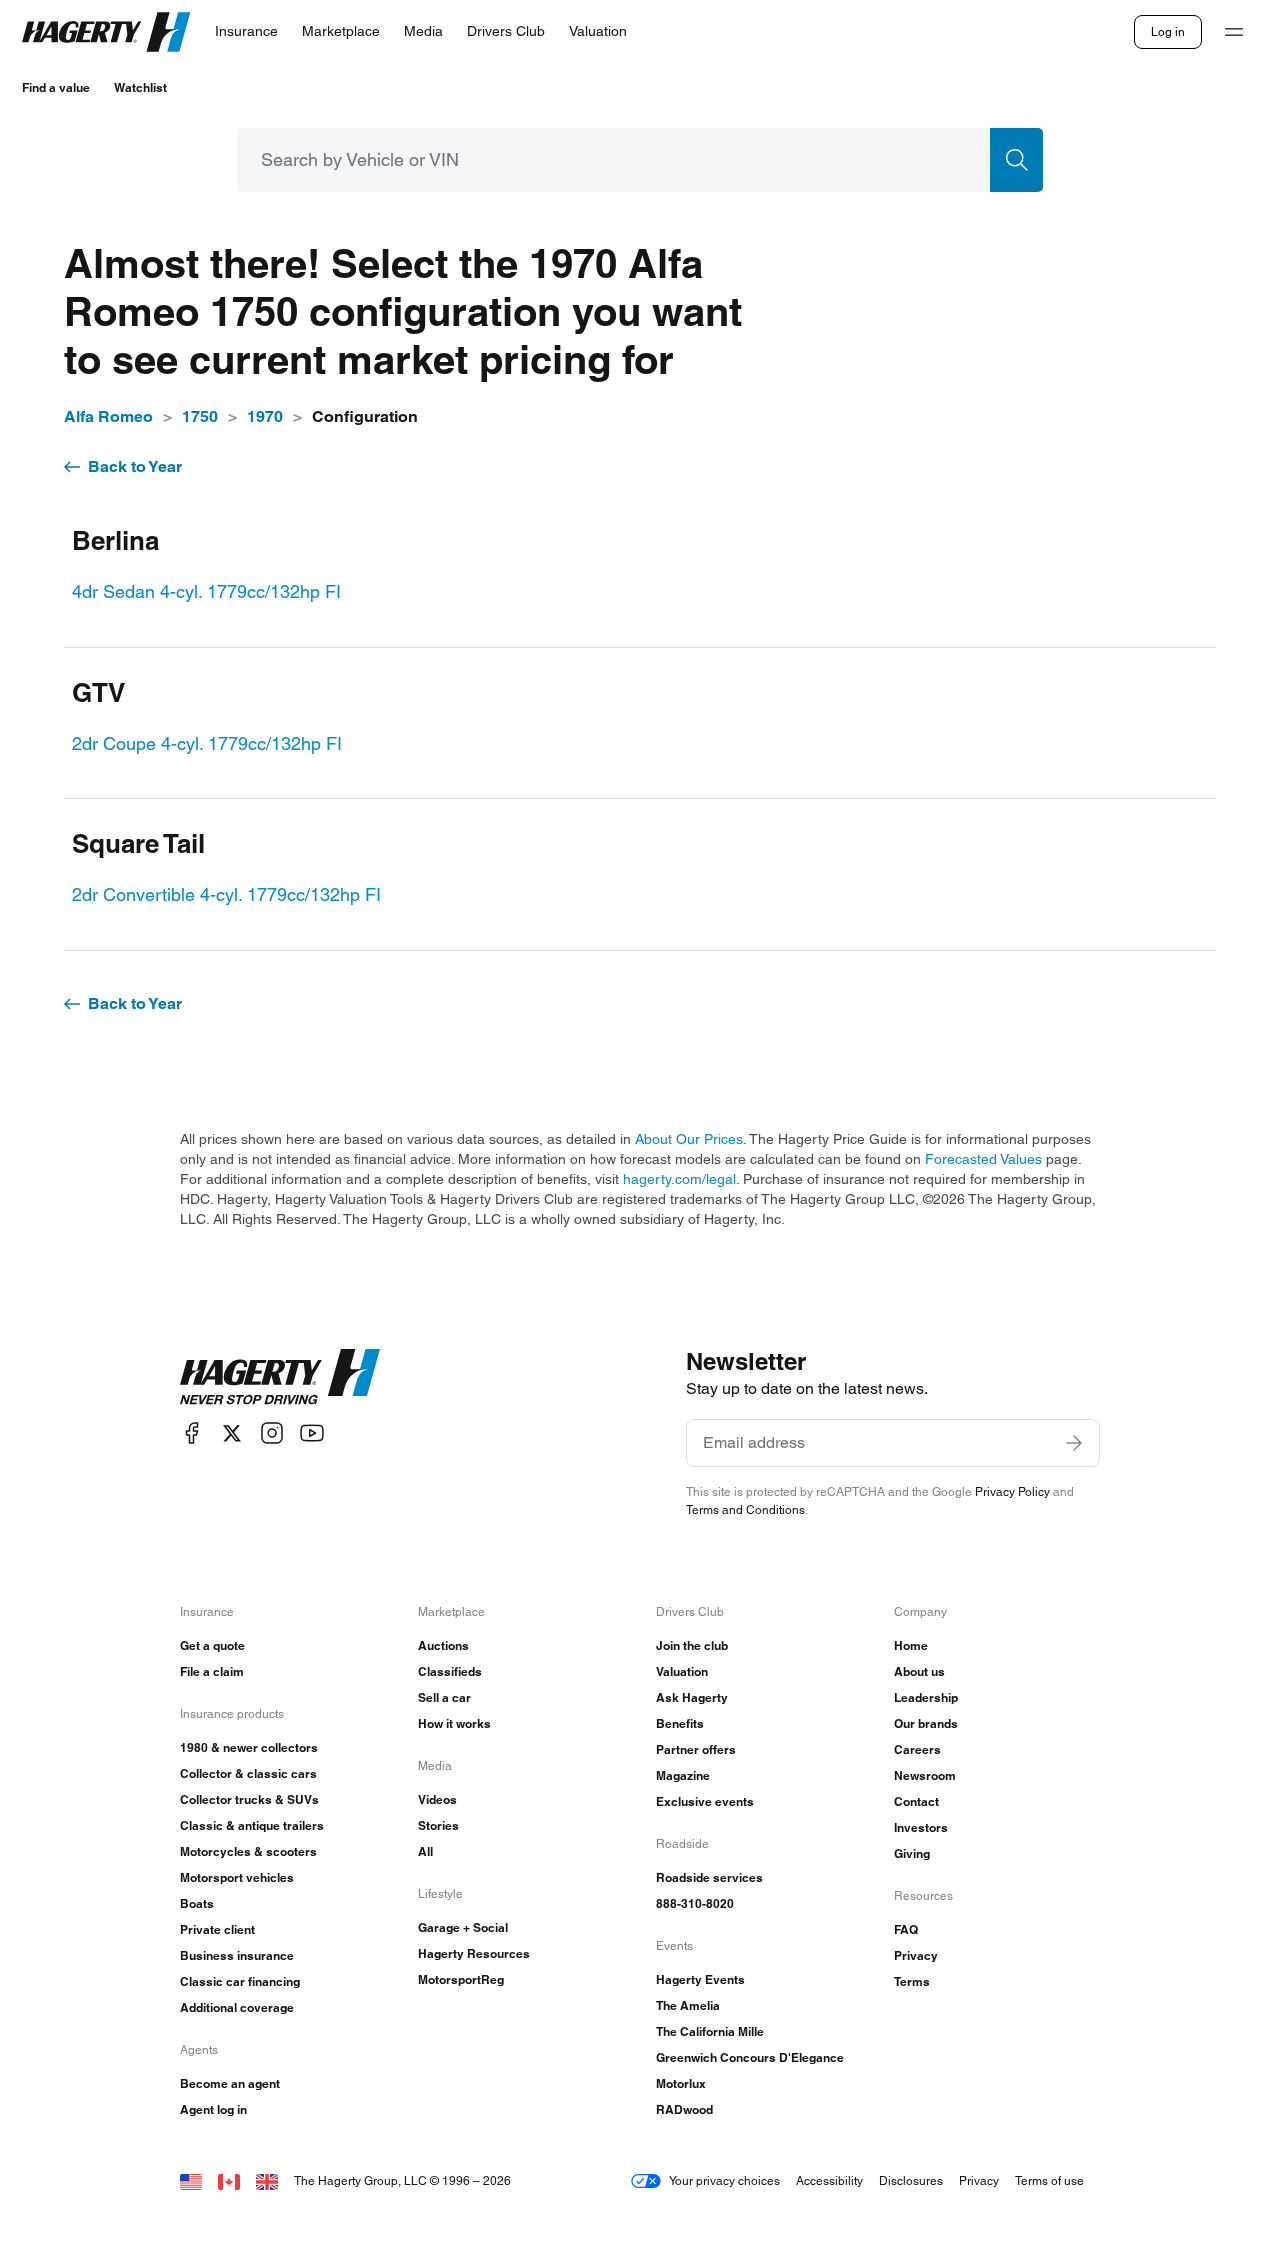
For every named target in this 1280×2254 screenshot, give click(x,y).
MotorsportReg (461, 1979)
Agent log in (213, 2109)
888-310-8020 (695, 1903)
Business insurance (237, 1955)
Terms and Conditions (745, 1509)
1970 (265, 416)
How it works (454, 1723)
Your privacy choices (724, 2180)
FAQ (906, 1929)
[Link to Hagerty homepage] (280, 1377)
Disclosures (911, 2180)
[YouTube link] (312, 1433)
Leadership (926, 1697)
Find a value (56, 87)
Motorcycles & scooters (248, 1851)
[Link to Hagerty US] (191, 2180)
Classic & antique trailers (252, 1825)
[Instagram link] (272, 1433)
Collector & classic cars (248, 1773)
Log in (1168, 31)
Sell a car (444, 1697)
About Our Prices (689, 1139)
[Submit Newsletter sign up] (1074, 1443)
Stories (438, 1825)
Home (911, 1645)
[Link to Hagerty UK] (267, 2180)
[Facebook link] (192, 1433)
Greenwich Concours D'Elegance (750, 2057)
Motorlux (681, 2083)
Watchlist (140, 87)
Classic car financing (240, 1981)
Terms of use (1049, 2180)
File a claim (212, 1671)
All (425, 1851)
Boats (197, 1903)
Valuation (682, 1671)
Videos (437, 1799)
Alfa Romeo (108, 416)
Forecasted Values (983, 1159)
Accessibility (829, 2180)
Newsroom (925, 1775)
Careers (917, 1749)
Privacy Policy (1012, 1491)
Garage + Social (463, 1927)
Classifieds (450, 1671)
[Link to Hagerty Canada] (229, 2180)
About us (919, 1671)
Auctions (443, 1645)
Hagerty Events (700, 1979)
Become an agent (230, 2083)
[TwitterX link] (232, 1433)
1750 (200, 416)
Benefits (680, 1723)
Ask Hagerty (692, 1697)
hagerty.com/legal (679, 1179)
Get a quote (212, 1645)
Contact (916, 1801)
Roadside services (709, 1877)
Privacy (916, 1955)
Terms (912, 1981)
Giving (912, 1853)
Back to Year (135, 466)
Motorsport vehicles (237, 1877)
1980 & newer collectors (249, 1747)
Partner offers (696, 1749)
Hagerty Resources (474, 1953)
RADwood (684, 2109)
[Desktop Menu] (1234, 32)
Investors (921, 1827)
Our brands (926, 1723)
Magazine (683, 1775)
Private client (217, 1929)
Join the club (692, 1645)
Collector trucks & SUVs (249, 1799)
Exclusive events (705, 1801)
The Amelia (688, 2005)
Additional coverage (237, 2007)
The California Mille (710, 2031)
